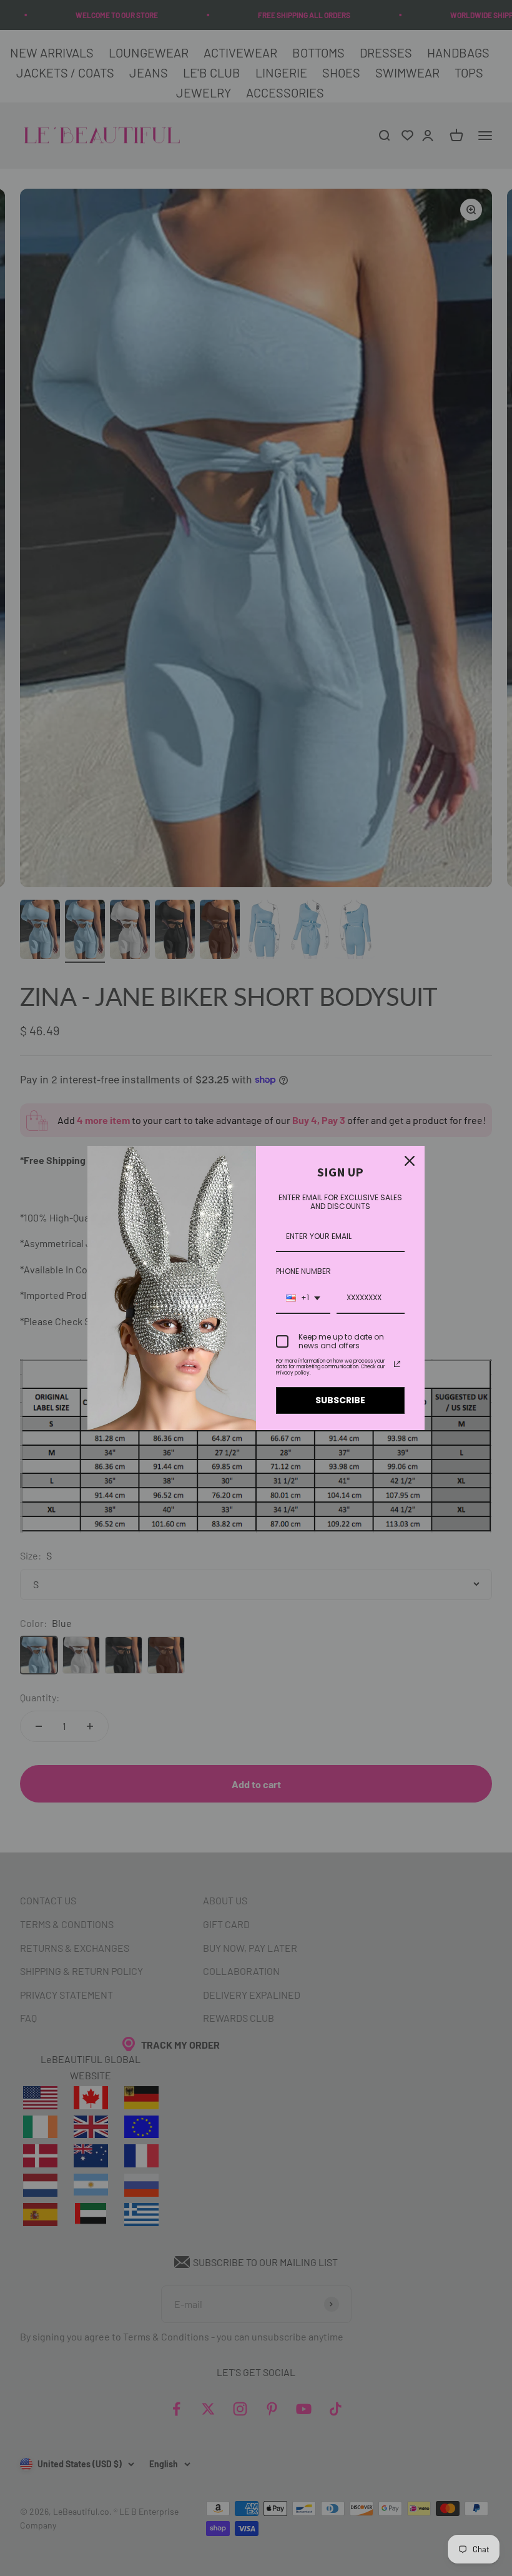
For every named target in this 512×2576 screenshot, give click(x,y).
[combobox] (303, 1298)
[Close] (410, 1161)
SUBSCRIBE (340, 1400)
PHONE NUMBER (303, 1271)
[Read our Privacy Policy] (397, 1364)
